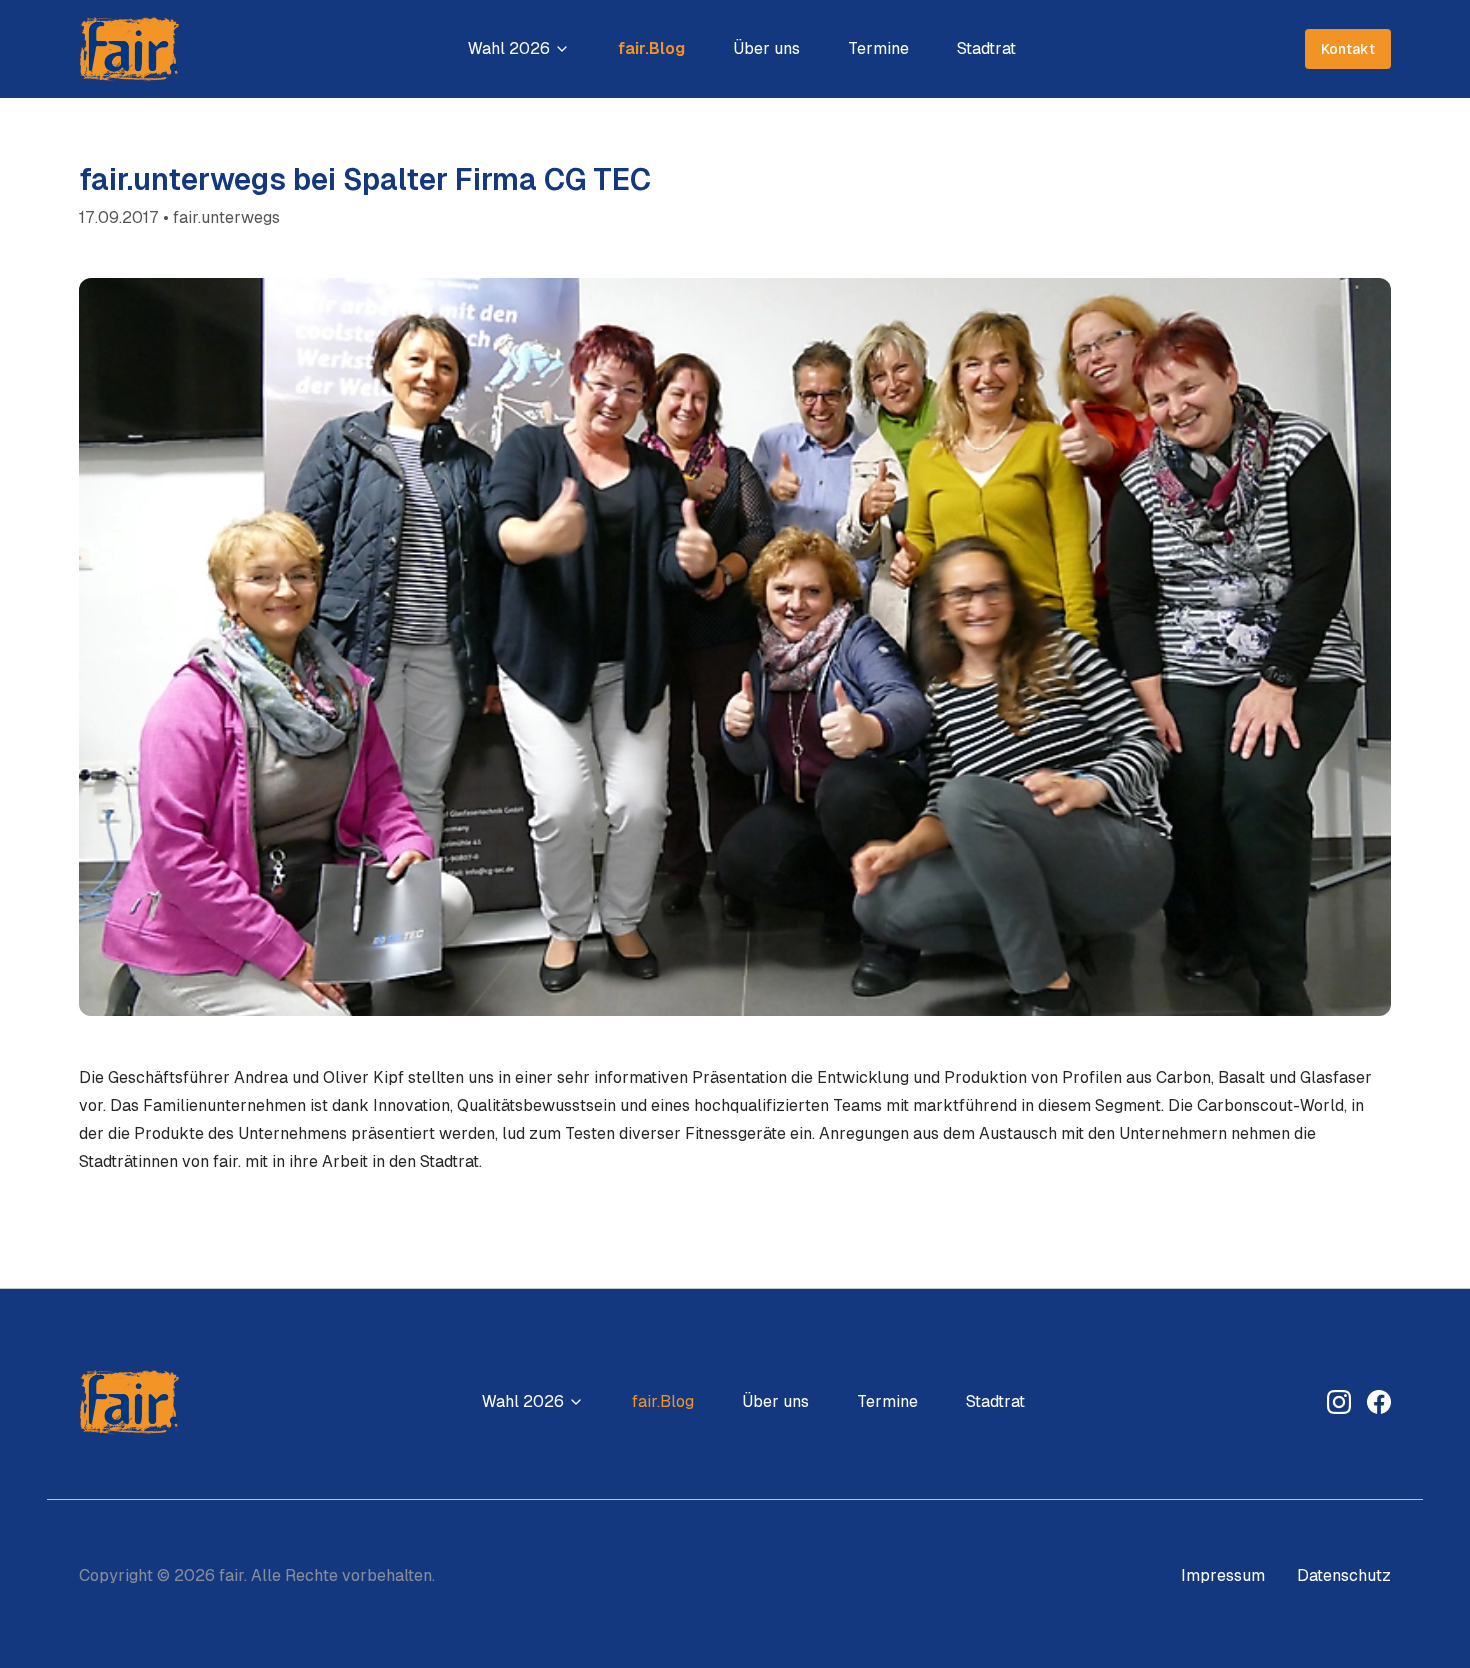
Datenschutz (1344, 1575)
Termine (878, 48)
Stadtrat (986, 48)
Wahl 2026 (509, 48)
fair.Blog (651, 48)
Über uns (766, 48)
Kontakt (1348, 49)
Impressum (1223, 1575)
